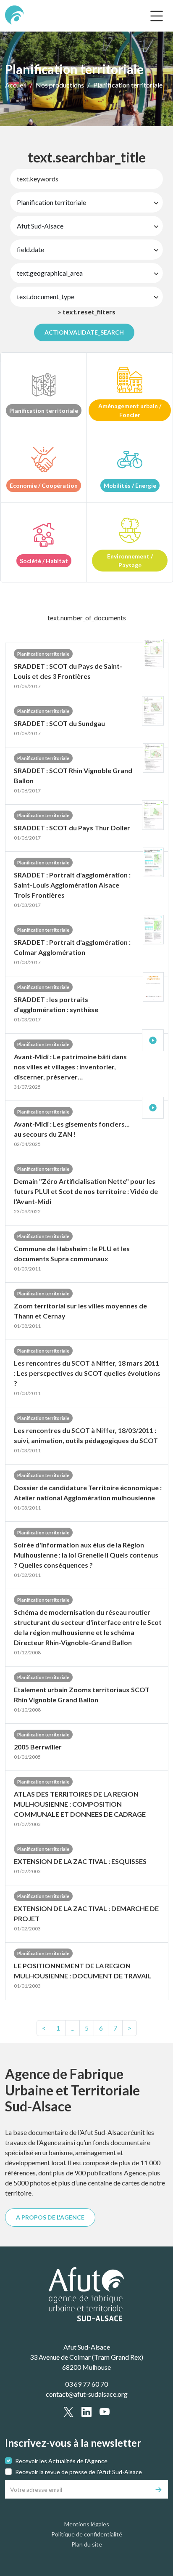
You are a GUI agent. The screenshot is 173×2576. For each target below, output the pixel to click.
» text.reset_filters (87, 312)
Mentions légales (87, 2524)
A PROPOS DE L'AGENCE (50, 2217)
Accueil (16, 85)
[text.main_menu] (157, 16)
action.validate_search (84, 332)
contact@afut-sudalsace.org (87, 2394)
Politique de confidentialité (87, 2534)
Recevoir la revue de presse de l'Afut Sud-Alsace (79, 2472)
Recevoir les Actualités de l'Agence (61, 2461)
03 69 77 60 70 (86, 2384)
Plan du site (87, 2544)
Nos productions (60, 85)
